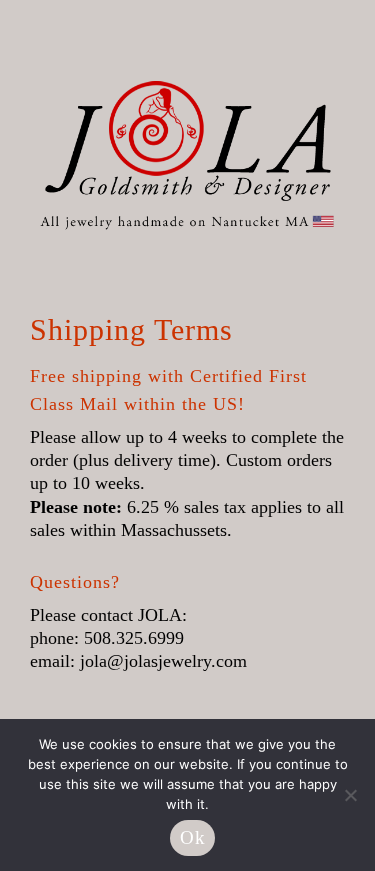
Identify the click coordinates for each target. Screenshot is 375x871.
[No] (350, 795)
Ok (192, 837)
